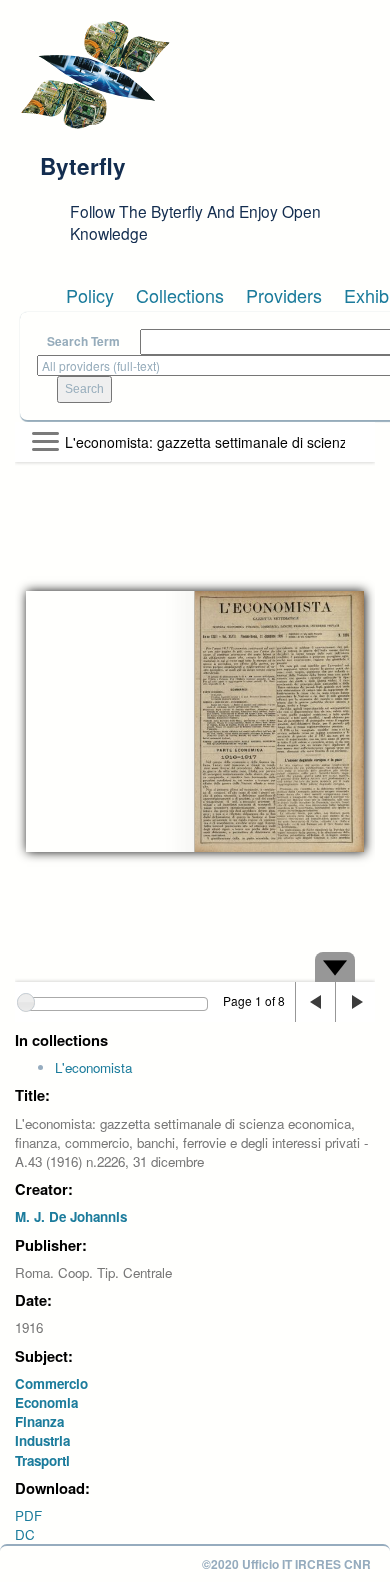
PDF (28, 1515)
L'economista (93, 1067)
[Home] (95, 75)
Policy (90, 295)
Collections (180, 295)
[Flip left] (315, 1002)
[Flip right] (355, 1002)
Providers (284, 295)
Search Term (83, 341)
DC (25, 1534)
